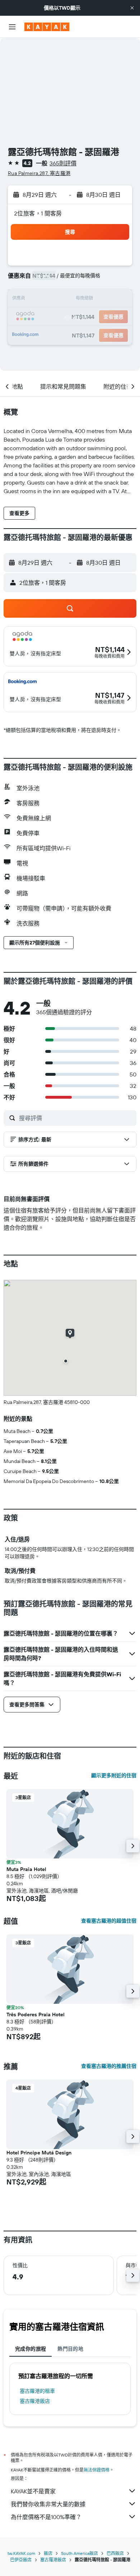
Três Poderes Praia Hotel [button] (36, 2014)
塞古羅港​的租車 (37, 2391)
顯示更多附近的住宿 (114, 1775)
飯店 (48, 2553)
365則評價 (63, 163)
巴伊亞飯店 (21, 2560)
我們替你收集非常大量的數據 (48, 2504)
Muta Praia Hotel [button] (26, 1869)
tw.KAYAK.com (21, 2553)
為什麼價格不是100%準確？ (46, 2517)
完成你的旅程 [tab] (31, 2349)
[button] (132, 8)
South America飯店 (80, 2553)
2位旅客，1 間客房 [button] (38, 213)
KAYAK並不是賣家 (33, 2491)
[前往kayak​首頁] (47, 27)
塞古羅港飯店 (35, 2401)
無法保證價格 (97, 2470)
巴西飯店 (115, 2553)
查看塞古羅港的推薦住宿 (109, 2066)
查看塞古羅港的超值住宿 (109, 1921)
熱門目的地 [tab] (70, 2349)
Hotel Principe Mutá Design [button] (39, 2153)
